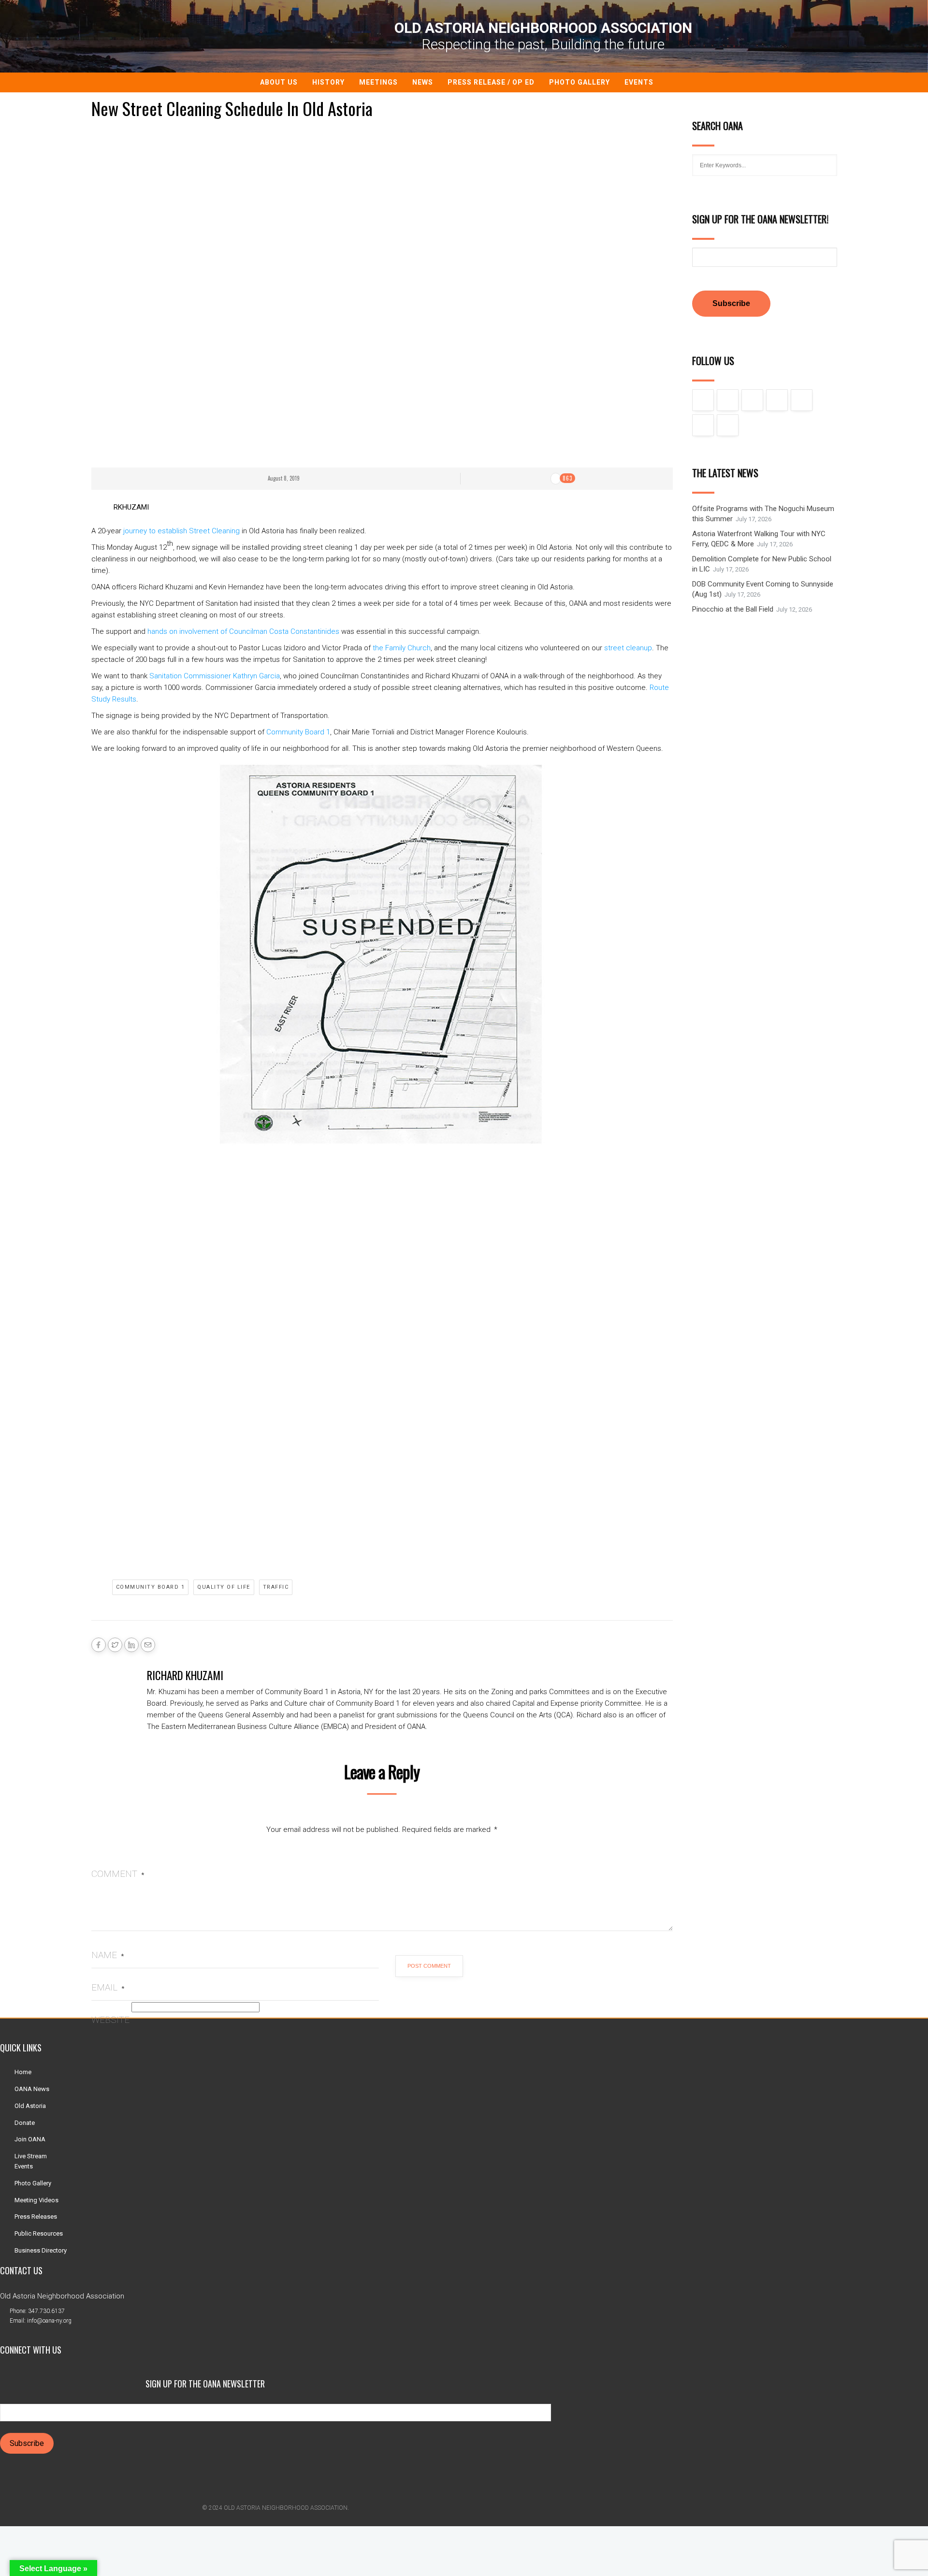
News (423, 82)
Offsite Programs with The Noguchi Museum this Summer (763, 514)
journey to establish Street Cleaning (181, 531)
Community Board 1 (298, 732)
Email (108, 1987)
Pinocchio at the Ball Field (733, 609)
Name (108, 1955)
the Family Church (402, 648)
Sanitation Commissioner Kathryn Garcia (215, 676)
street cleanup (628, 648)
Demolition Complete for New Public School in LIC (762, 564)
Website (110, 2020)
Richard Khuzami (185, 1675)
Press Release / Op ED (491, 82)
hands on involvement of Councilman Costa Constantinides (243, 631)
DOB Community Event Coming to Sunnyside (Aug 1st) (763, 589)
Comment (118, 1874)
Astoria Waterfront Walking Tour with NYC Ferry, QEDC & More (759, 539)
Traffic (276, 1587)
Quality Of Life (224, 1587)
